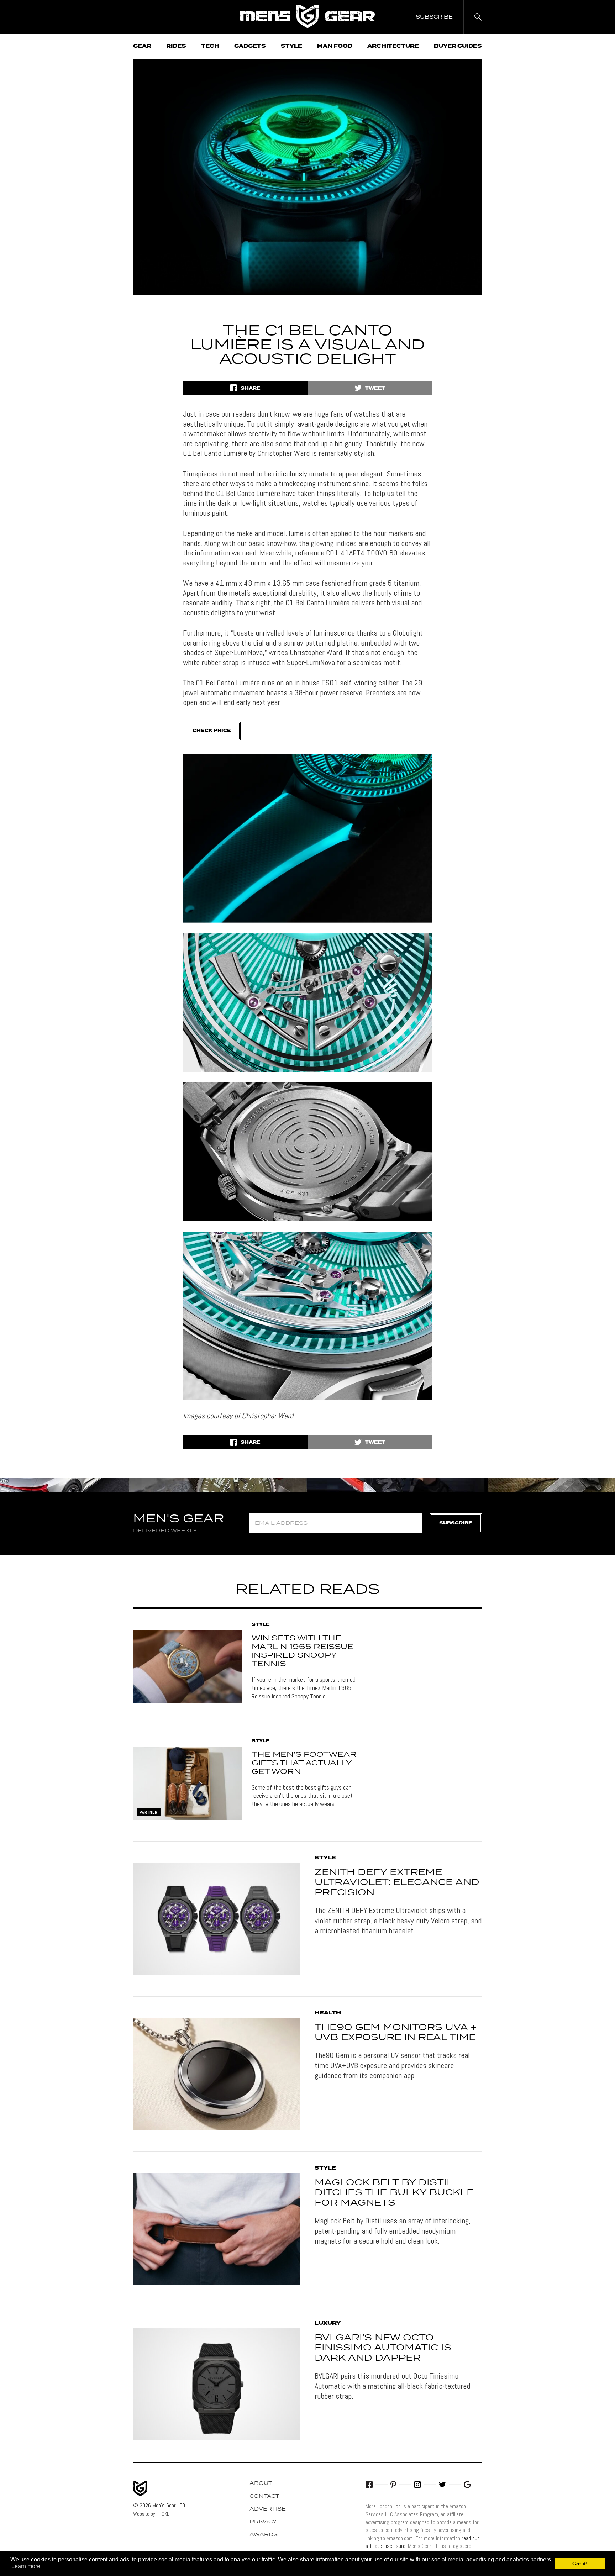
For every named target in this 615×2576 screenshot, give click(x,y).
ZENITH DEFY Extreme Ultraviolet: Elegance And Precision (397, 1883)
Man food (335, 46)
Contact (264, 2496)
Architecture (393, 46)
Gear (142, 46)
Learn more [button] (26, 2566)
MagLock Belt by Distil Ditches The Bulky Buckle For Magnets (394, 2193)
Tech (210, 46)
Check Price (212, 731)
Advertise (268, 2509)
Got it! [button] (580, 2564)
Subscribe (456, 1523)
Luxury (328, 2323)
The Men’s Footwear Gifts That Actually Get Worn (304, 1763)
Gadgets (250, 46)
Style (291, 46)
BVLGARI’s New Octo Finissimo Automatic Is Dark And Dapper (383, 2348)
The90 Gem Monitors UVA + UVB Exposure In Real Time (396, 2033)
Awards (264, 2535)
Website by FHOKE (151, 2514)
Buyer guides (458, 46)
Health (328, 2013)
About (261, 2483)
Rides (176, 46)
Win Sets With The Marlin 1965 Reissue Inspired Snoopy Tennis (303, 1651)
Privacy (263, 2522)
